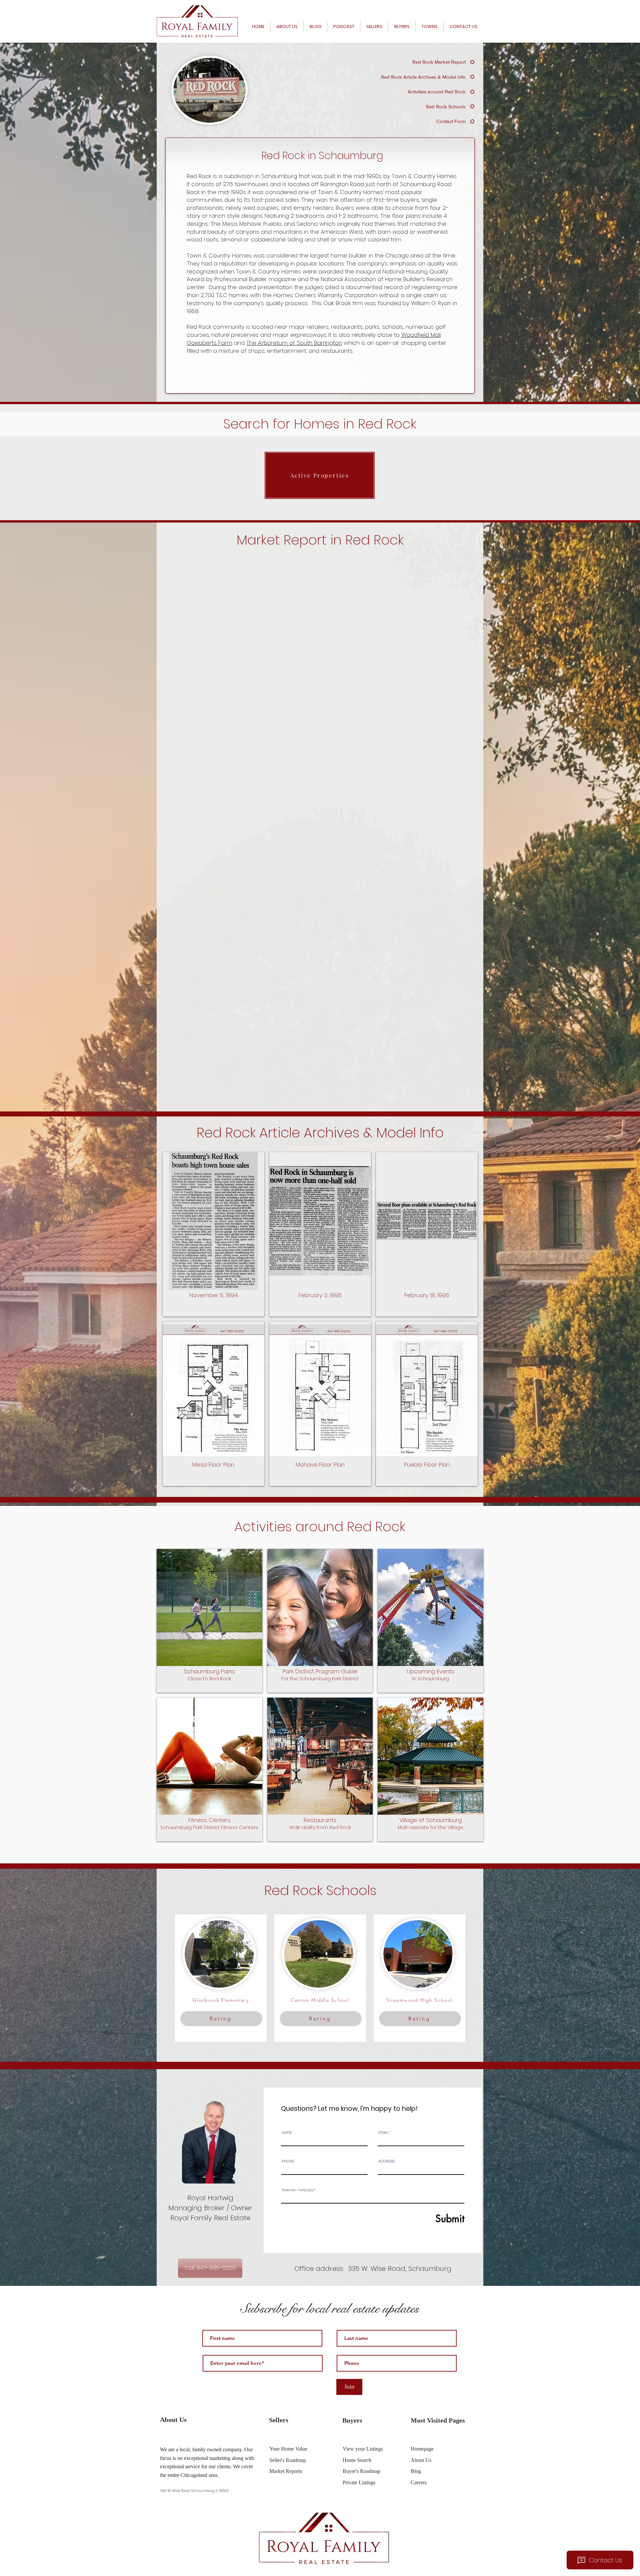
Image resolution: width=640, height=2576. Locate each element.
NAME (287, 2133)
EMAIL (384, 2133)
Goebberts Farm (209, 343)
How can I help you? (298, 2190)
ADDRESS (386, 2161)
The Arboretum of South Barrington (294, 343)
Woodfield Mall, (421, 335)
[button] (213, 1234)
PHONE (288, 2161)
